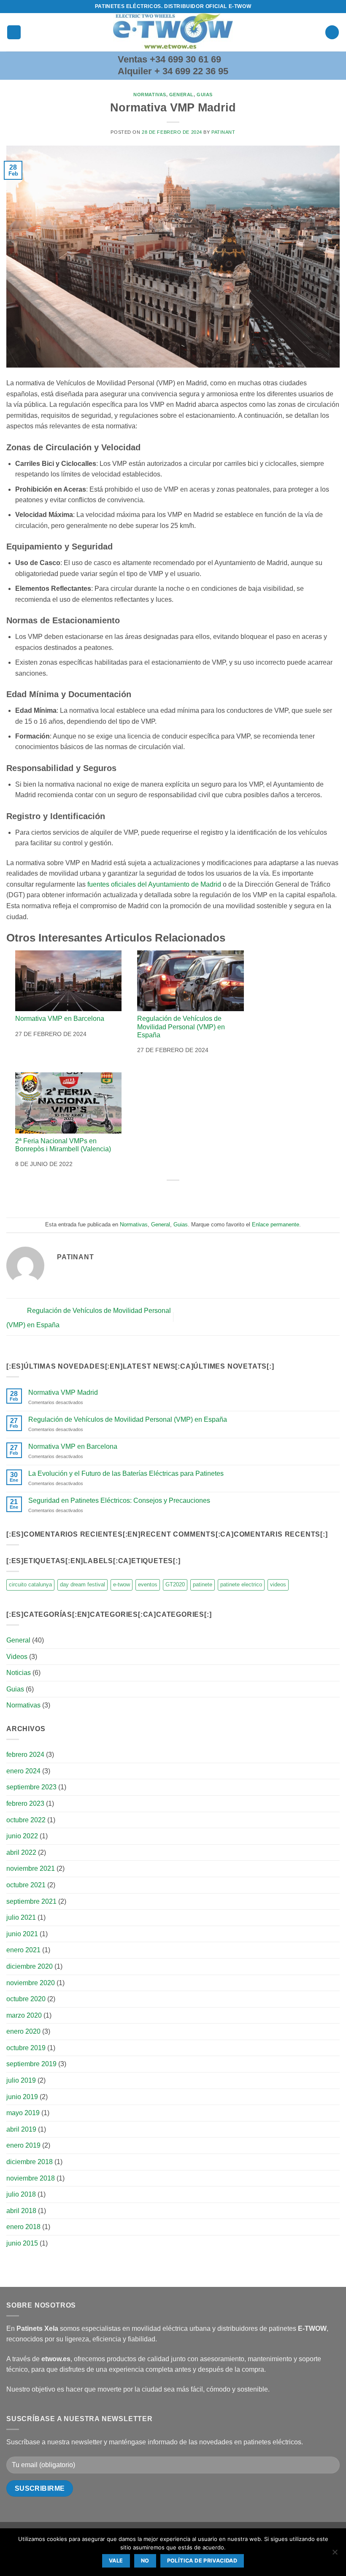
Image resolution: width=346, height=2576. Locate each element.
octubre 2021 (26, 1885)
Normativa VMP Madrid (63, 1392)
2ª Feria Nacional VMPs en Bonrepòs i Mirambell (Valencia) (63, 1145)
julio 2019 (21, 2080)
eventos (148, 1584)
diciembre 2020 (30, 1966)
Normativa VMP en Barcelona (60, 1019)
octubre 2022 (26, 1820)
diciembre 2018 (30, 2162)
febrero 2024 (25, 1755)
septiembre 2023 (31, 1787)
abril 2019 (21, 2129)
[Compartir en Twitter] (165, 1195)
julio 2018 (21, 2194)
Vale (116, 2561)
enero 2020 (23, 2031)
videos (278, 1584)
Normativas (150, 95)
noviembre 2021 (31, 1868)
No (145, 2561)
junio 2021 (22, 1934)
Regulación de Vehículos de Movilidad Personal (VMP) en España (181, 1027)
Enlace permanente (276, 1224)
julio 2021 (21, 1917)
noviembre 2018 (31, 2178)
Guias (205, 95)
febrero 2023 (25, 1803)
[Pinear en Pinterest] (196, 1195)
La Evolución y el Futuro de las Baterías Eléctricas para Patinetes (126, 1473)
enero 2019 (23, 2145)
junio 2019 (22, 2097)
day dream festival (82, 1584)
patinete (203, 1584)
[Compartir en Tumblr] (211, 1195)
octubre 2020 (26, 1999)
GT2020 (175, 1584)
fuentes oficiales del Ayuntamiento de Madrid (153, 884)
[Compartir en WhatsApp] (135, 1195)
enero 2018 (23, 2227)
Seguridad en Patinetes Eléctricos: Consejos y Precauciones (119, 1500)
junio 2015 (22, 2243)
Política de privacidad (202, 2561)
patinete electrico (241, 1584)
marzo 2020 (24, 2015)
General (181, 95)
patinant (223, 132)
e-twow (122, 1584)
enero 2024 (23, 1771)
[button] (14, 32)
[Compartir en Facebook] (150, 1195)
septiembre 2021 (31, 1901)
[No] (335, 2554)
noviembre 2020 (31, 1983)
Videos (17, 1657)
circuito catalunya (30, 1584)
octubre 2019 (26, 2048)
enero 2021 (23, 1950)
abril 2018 (21, 2211)
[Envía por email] (181, 1195)
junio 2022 (22, 1836)
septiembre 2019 (31, 2064)
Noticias (19, 1673)
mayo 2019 (23, 2113)
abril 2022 (21, 1852)
